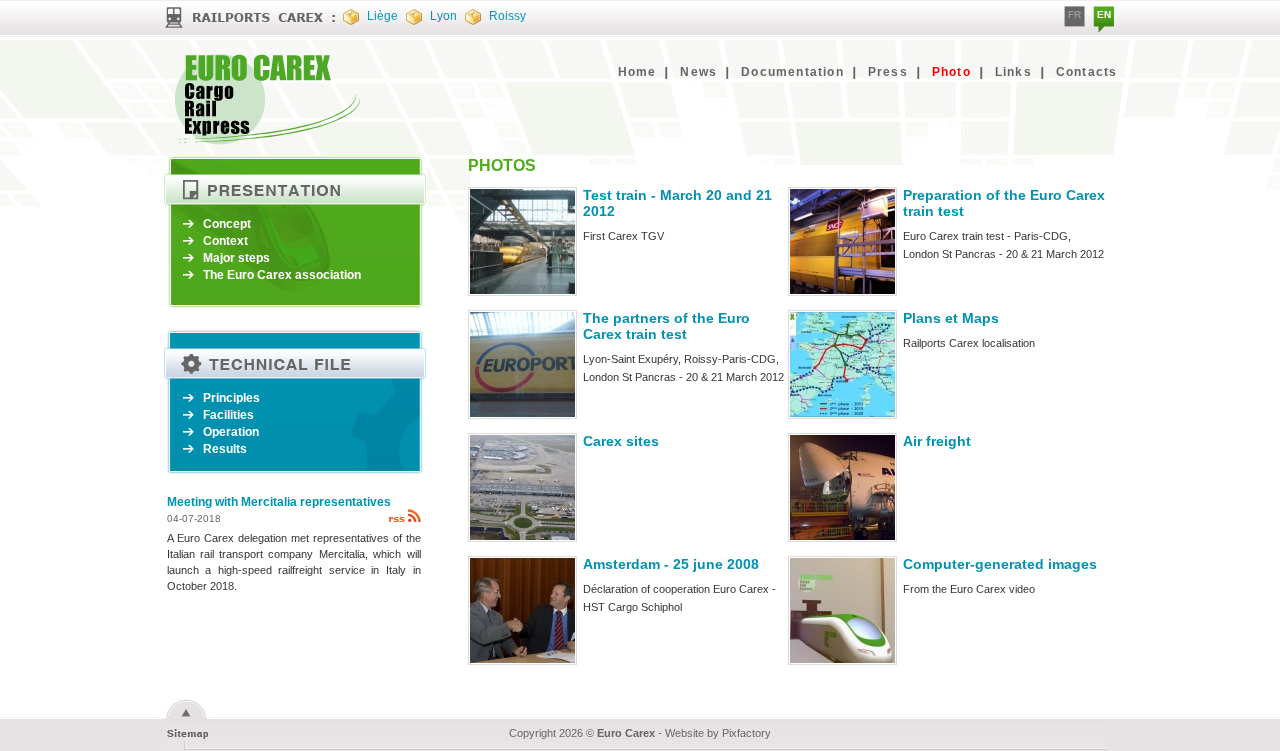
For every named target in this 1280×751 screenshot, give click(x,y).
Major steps (236, 258)
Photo (951, 72)
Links (1013, 72)
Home (637, 72)
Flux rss (404, 515)
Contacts (1087, 72)
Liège (382, 16)
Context (225, 241)
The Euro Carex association (282, 275)
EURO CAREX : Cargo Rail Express (268, 98)
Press (888, 72)
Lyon (443, 16)
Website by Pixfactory (718, 733)
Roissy (507, 16)
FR (1074, 14)
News (698, 72)
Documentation (792, 72)
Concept (227, 224)
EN (1104, 14)
